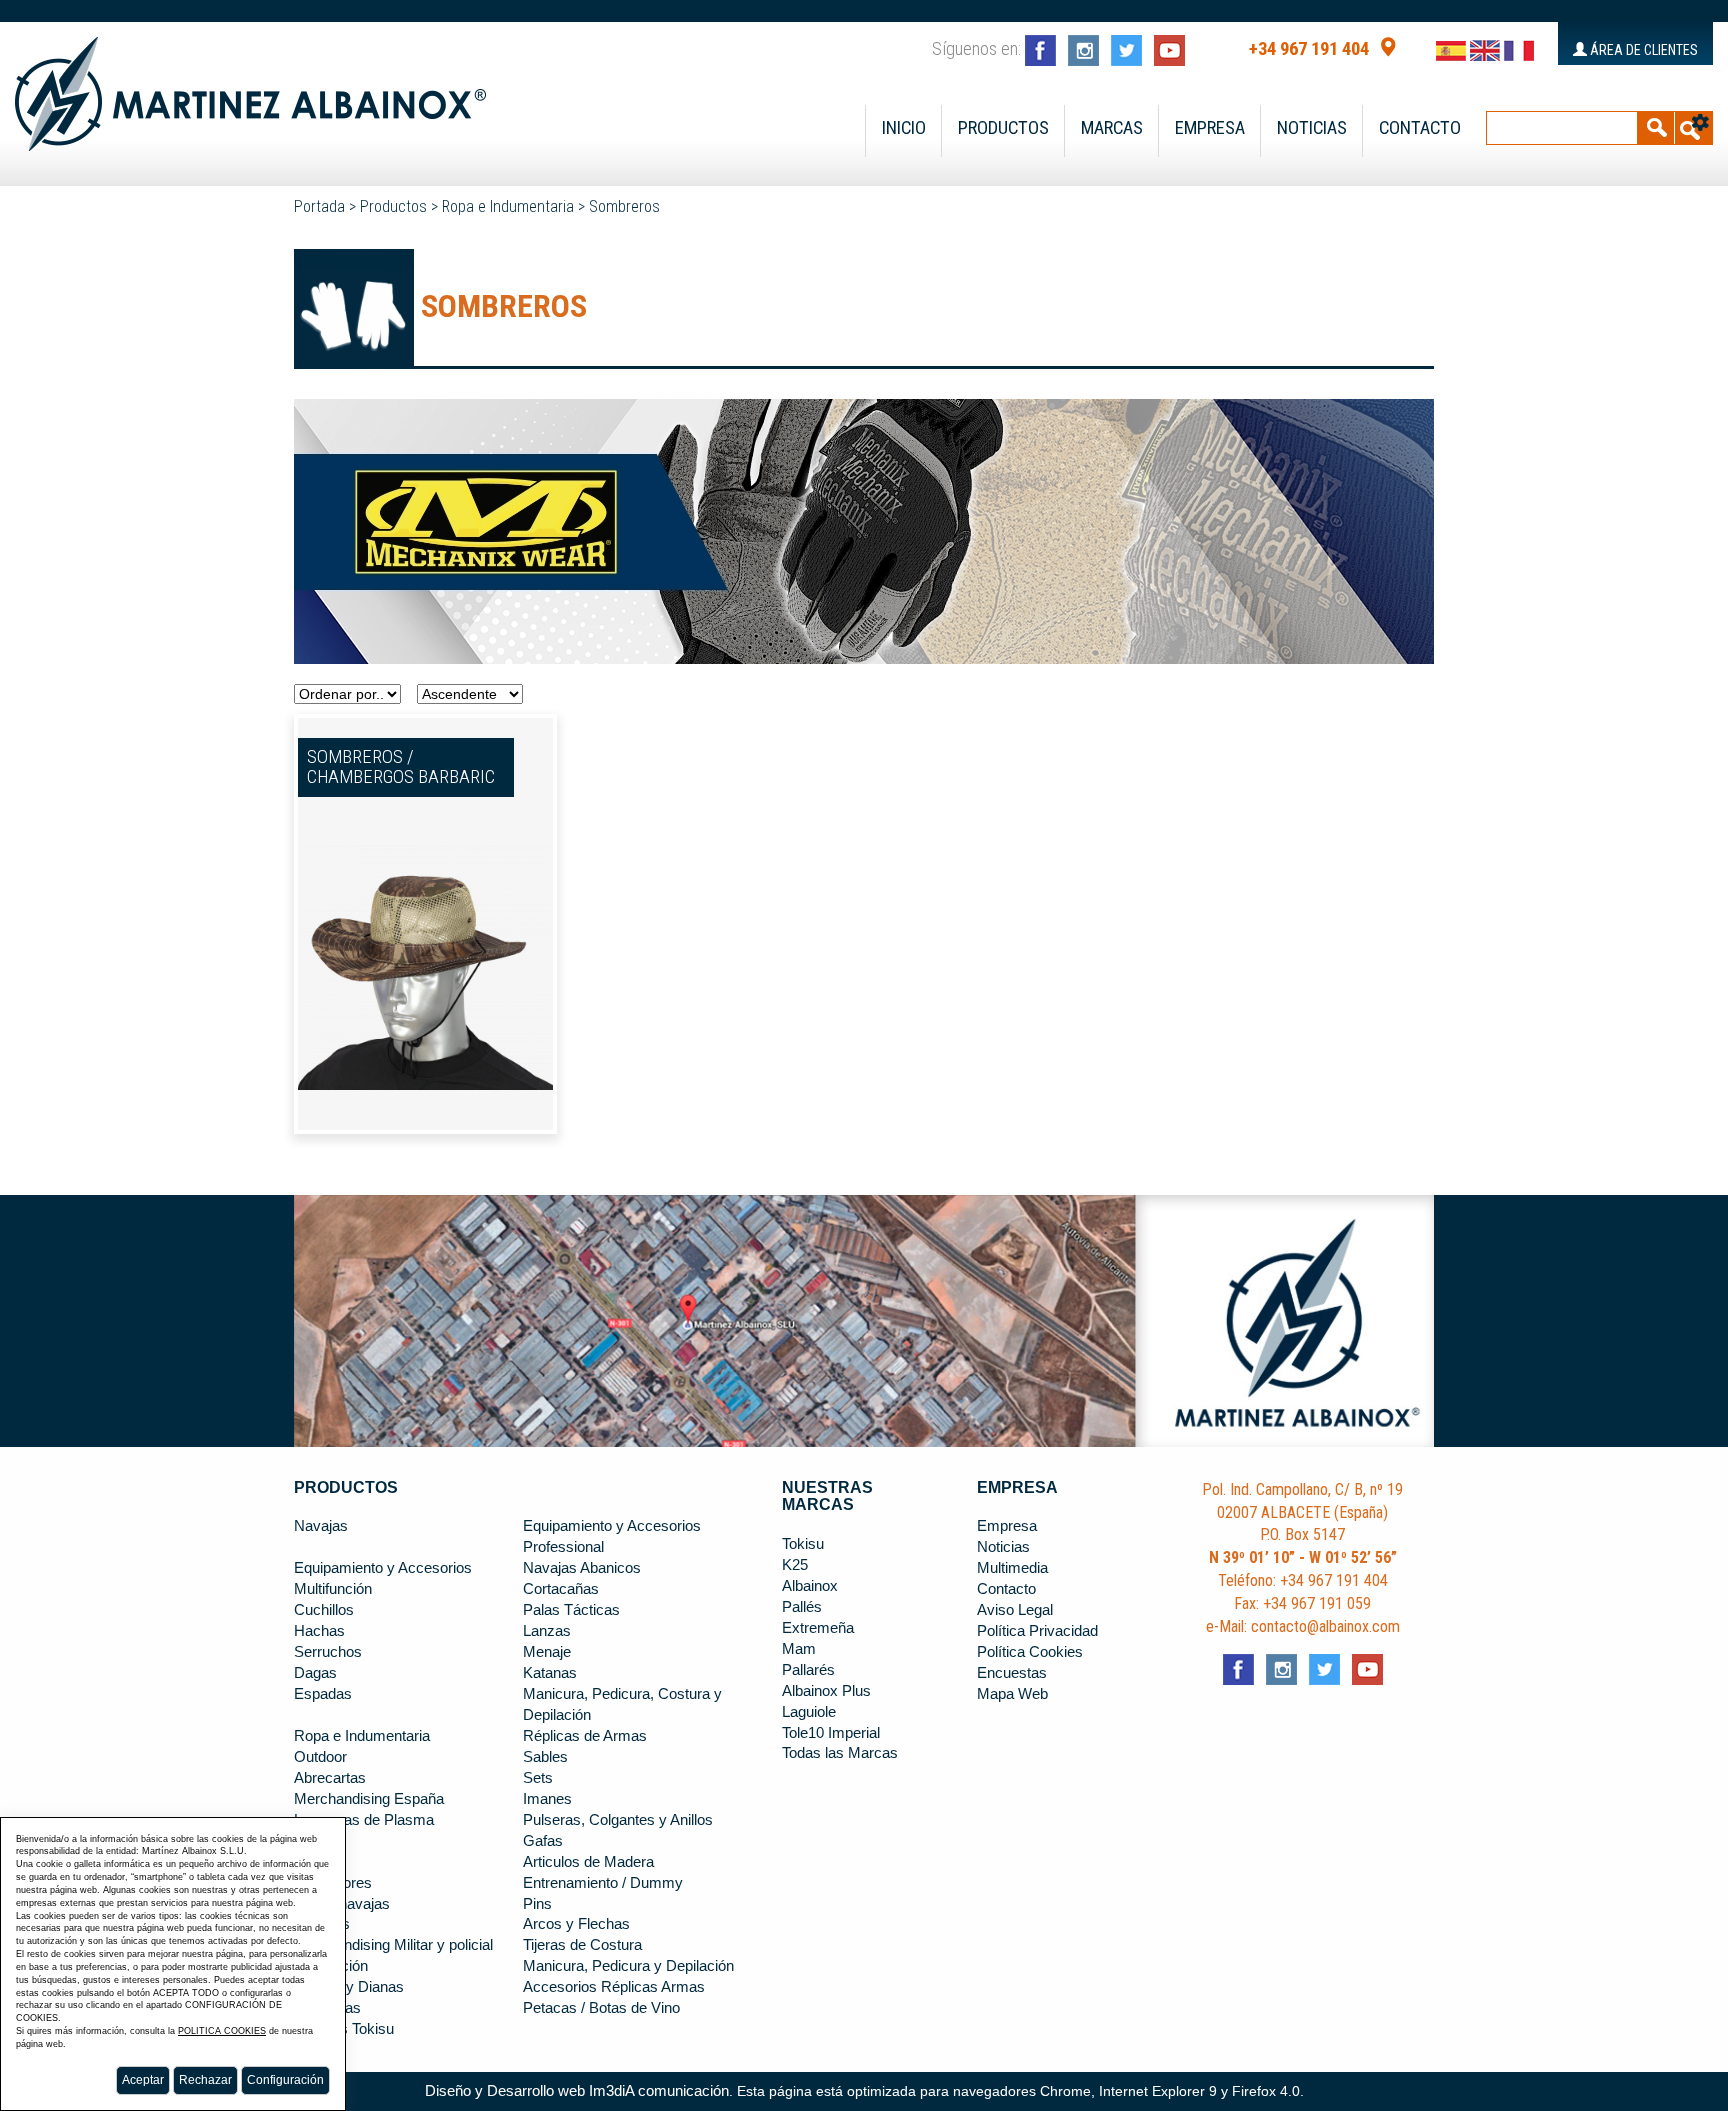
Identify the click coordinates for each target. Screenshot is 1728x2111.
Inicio (904, 128)
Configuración (285, 2080)
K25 (795, 1565)
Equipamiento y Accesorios (383, 1568)
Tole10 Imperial (831, 1733)
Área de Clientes (1642, 50)
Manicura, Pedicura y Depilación (628, 1966)
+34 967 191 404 (1309, 49)
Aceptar (143, 2080)
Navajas (321, 1526)
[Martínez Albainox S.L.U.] (250, 85)
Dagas (315, 1673)
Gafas (543, 1841)
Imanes (547, 1799)
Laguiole (809, 1712)
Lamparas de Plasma (364, 1820)
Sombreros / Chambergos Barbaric (401, 767)
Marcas (1112, 128)
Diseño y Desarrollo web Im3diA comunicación (577, 2091)
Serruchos (328, 1652)
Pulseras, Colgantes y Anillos (618, 1820)
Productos (1003, 128)
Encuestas (1012, 1673)
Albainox (810, 1586)
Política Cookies (1030, 1652)
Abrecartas (330, 1778)
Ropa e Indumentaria (508, 206)
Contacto (1420, 128)
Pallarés (808, 1670)
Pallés (802, 1607)
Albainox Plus (826, 1691)
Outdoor (320, 1757)
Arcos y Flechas (576, 1924)
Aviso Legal (1015, 1610)
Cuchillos (324, 1610)
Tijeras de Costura (582, 1945)
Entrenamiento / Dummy (603, 1883)
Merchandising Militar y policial (393, 1945)
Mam (799, 1649)
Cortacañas (561, 1589)
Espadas (323, 1694)
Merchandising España (369, 1799)
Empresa (1210, 128)
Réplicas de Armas (585, 1736)
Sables (545, 1757)
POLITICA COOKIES (222, 2031)
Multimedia (1012, 1568)
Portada (319, 206)
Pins (537, 1904)
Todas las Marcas (840, 1753)
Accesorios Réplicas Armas (614, 1987)
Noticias (1312, 128)
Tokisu (803, 1544)
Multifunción (333, 1589)
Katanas (550, 1673)
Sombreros (624, 206)
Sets (538, 1778)
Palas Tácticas (571, 1610)
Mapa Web (1012, 1694)
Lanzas (547, 1631)
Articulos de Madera (588, 1862)
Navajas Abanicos (582, 1568)
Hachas (319, 1631)
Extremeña (818, 1628)
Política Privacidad (1037, 1631)
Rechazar (205, 2080)
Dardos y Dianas (349, 1987)
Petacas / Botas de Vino (601, 2008)
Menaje (547, 1652)
